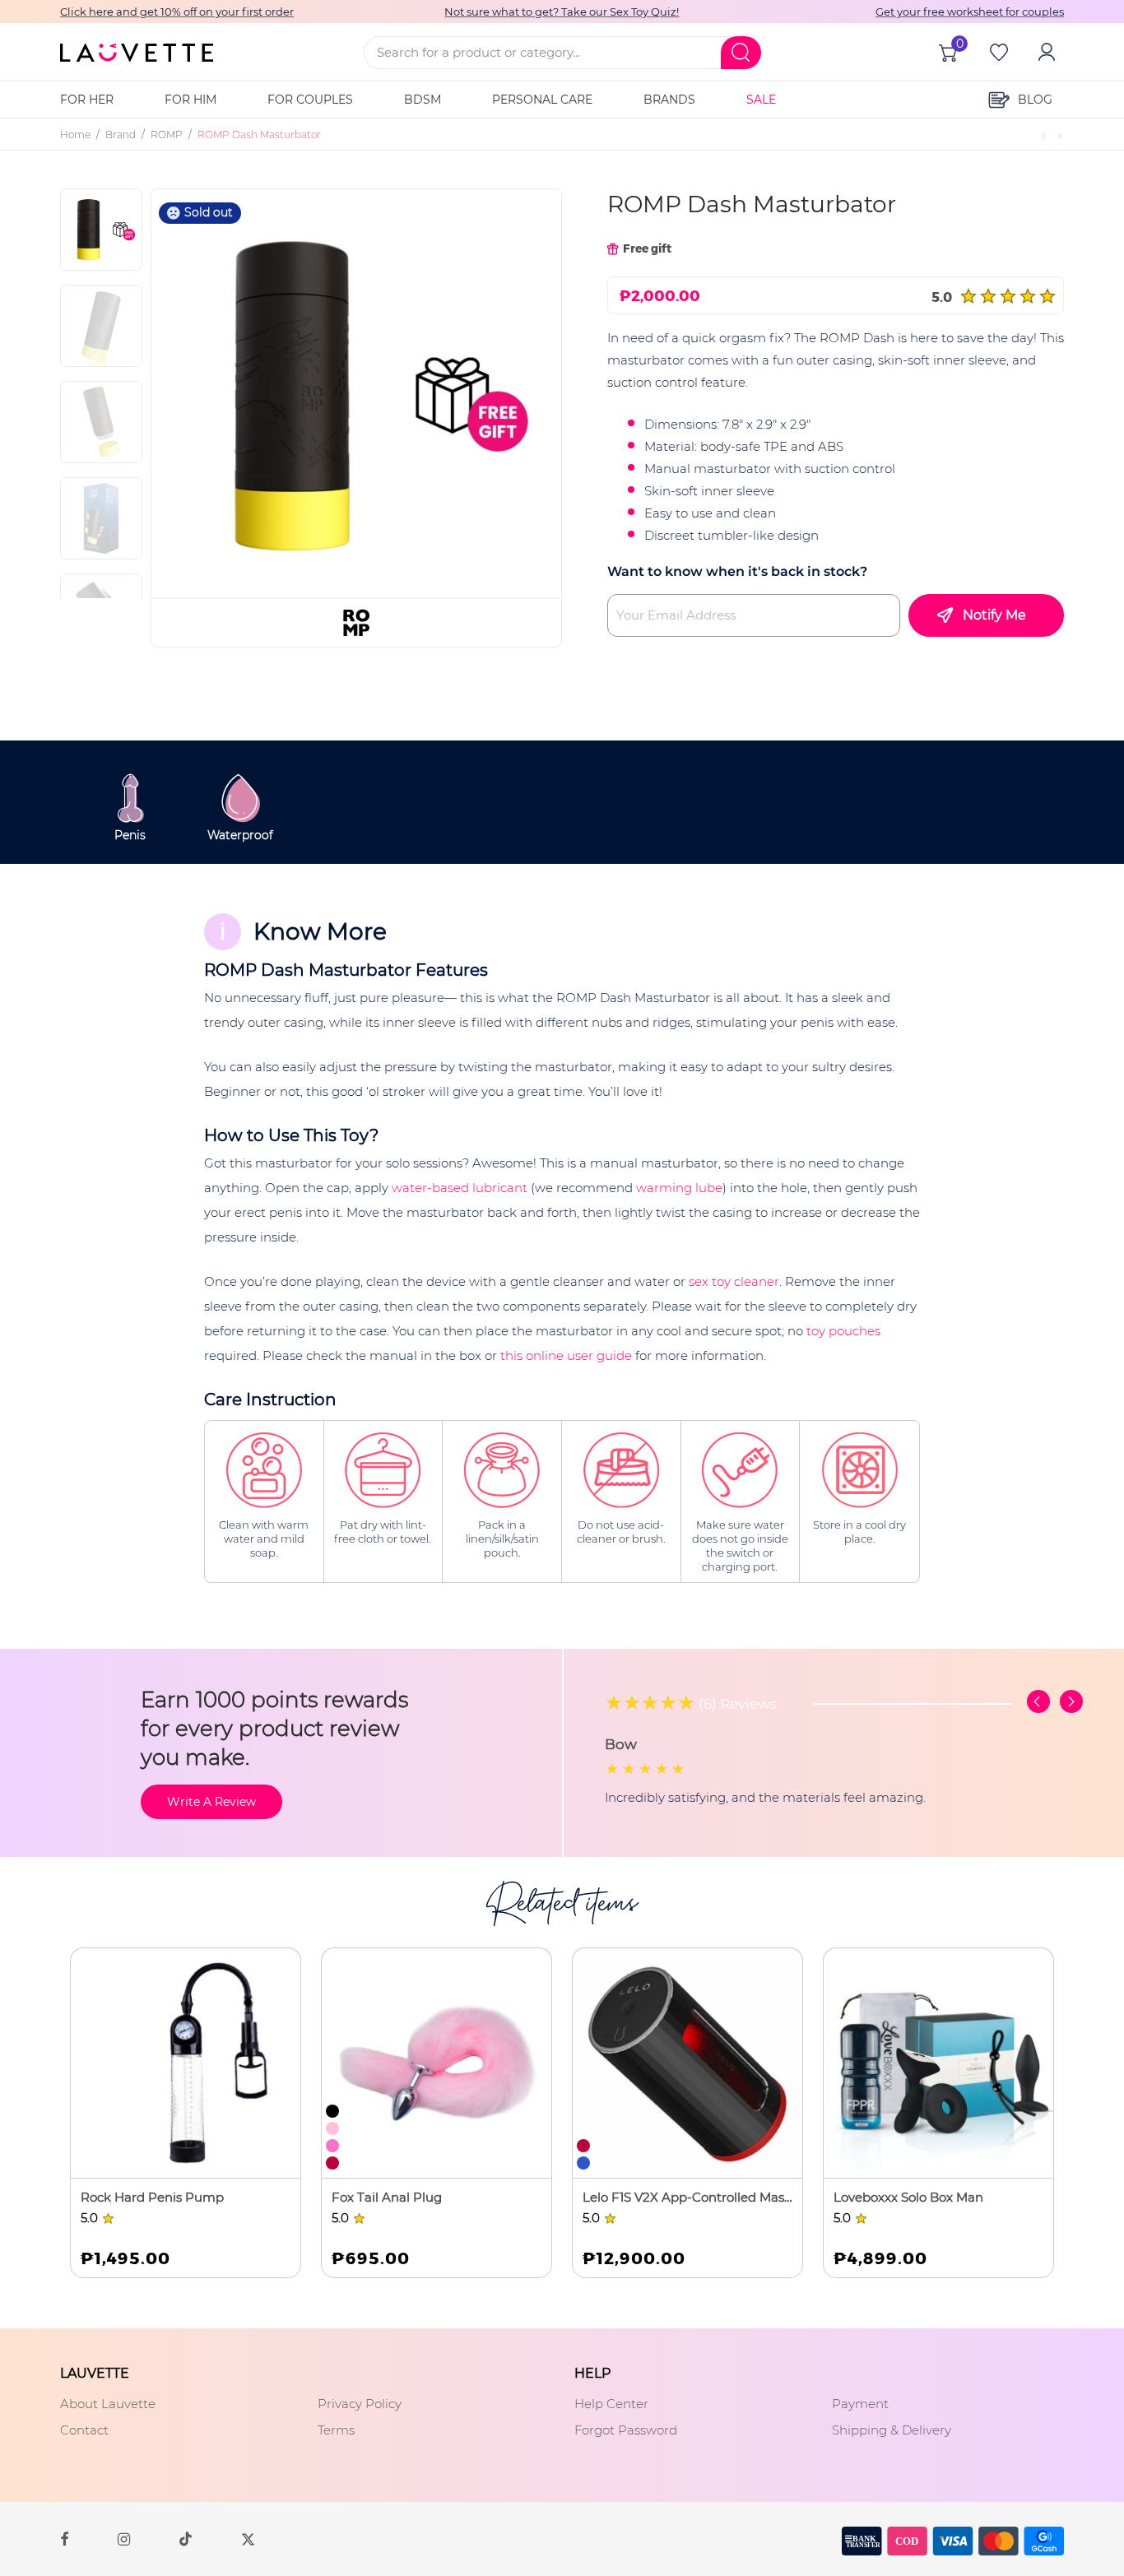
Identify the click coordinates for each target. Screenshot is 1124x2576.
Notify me (994, 615)
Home (75, 135)
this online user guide (566, 1355)
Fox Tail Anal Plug (387, 2197)
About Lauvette (108, 2404)
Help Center (611, 2404)
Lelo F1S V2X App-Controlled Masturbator (687, 2197)
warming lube (679, 1188)
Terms (336, 2430)
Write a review (211, 1802)
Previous (204, 393)
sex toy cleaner (734, 1281)
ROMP (167, 135)
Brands (669, 100)
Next (523, 393)
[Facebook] (64, 2538)
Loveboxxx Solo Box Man (908, 2197)
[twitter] (248, 2538)
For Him (190, 100)
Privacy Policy (360, 2404)
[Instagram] (124, 2538)
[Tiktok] (186, 2539)
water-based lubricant (460, 1188)
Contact (84, 2430)
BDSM (423, 100)
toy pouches (843, 1331)
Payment (860, 2404)
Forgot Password (626, 2430)
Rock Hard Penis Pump (152, 2197)
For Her (87, 100)
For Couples (310, 100)
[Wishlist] (997, 52)
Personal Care (542, 100)
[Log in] (1045, 52)
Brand (121, 135)
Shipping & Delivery (892, 2430)
